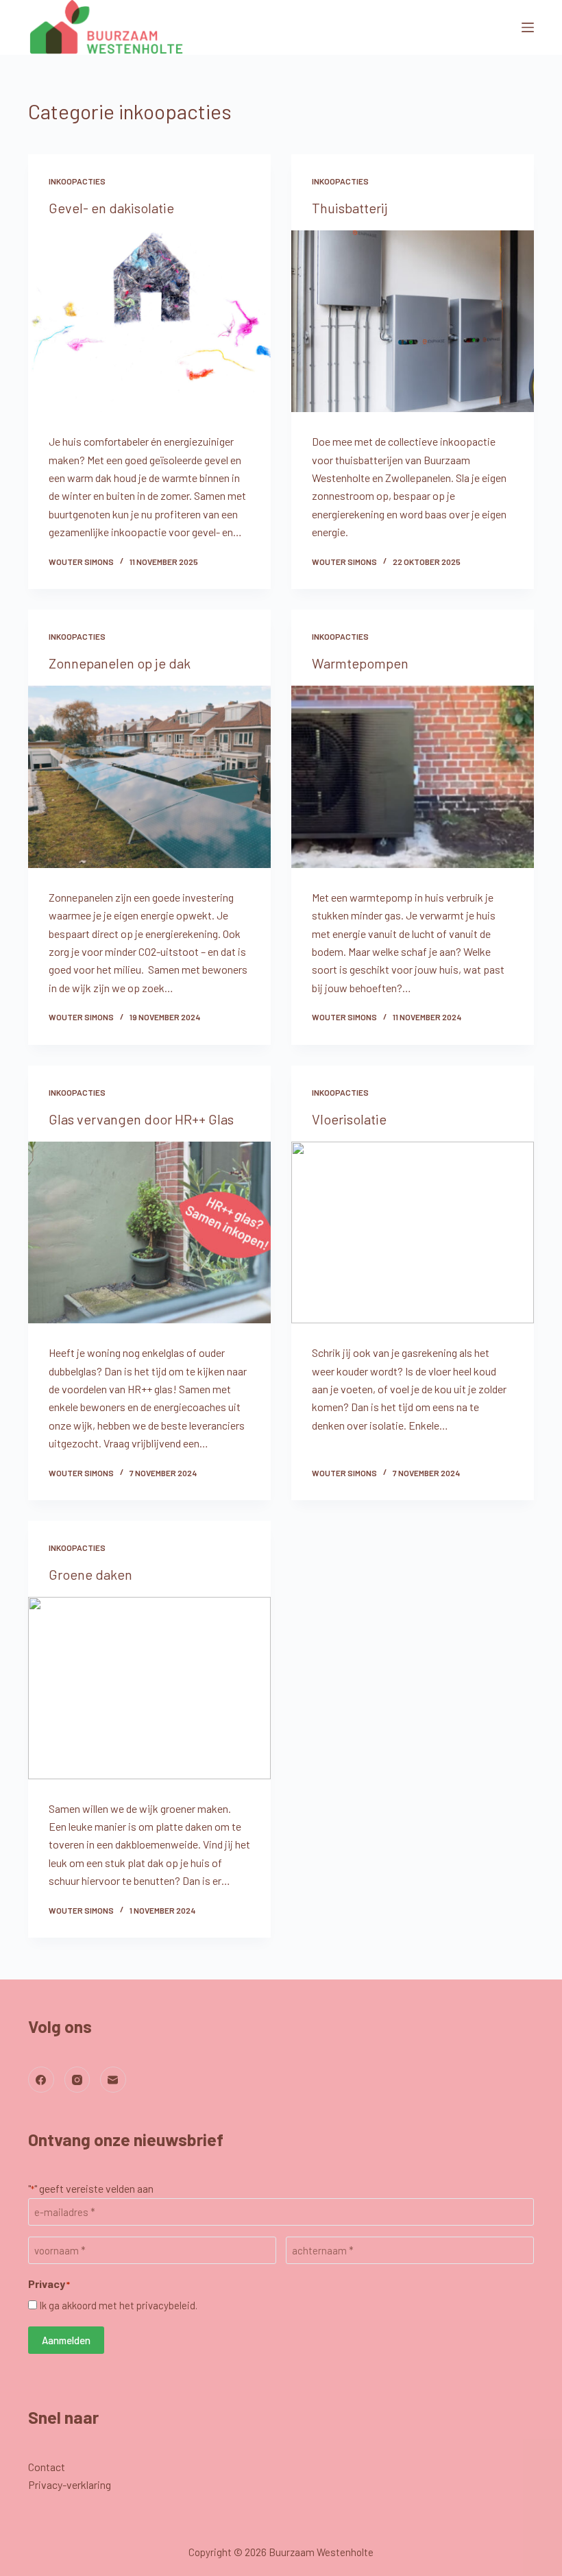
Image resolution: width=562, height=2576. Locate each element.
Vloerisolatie (349, 1119)
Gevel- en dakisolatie (111, 208)
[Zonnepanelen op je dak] (149, 777)
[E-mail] (113, 2080)
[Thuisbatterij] (413, 322)
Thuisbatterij (350, 208)
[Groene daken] (149, 1688)
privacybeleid (166, 2305)
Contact (47, 2467)
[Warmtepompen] (413, 777)
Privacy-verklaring (70, 2484)
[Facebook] (41, 2080)
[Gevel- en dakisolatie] (149, 322)
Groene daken (90, 1574)
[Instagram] (77, 2080)
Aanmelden (66, 2340)
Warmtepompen (360, 663)
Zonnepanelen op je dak (120, 663)
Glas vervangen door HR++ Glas (141, 1119)
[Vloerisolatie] (413, 1233)
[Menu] (528, 27)
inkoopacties (77, 181)
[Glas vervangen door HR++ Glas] (149, 1233)
